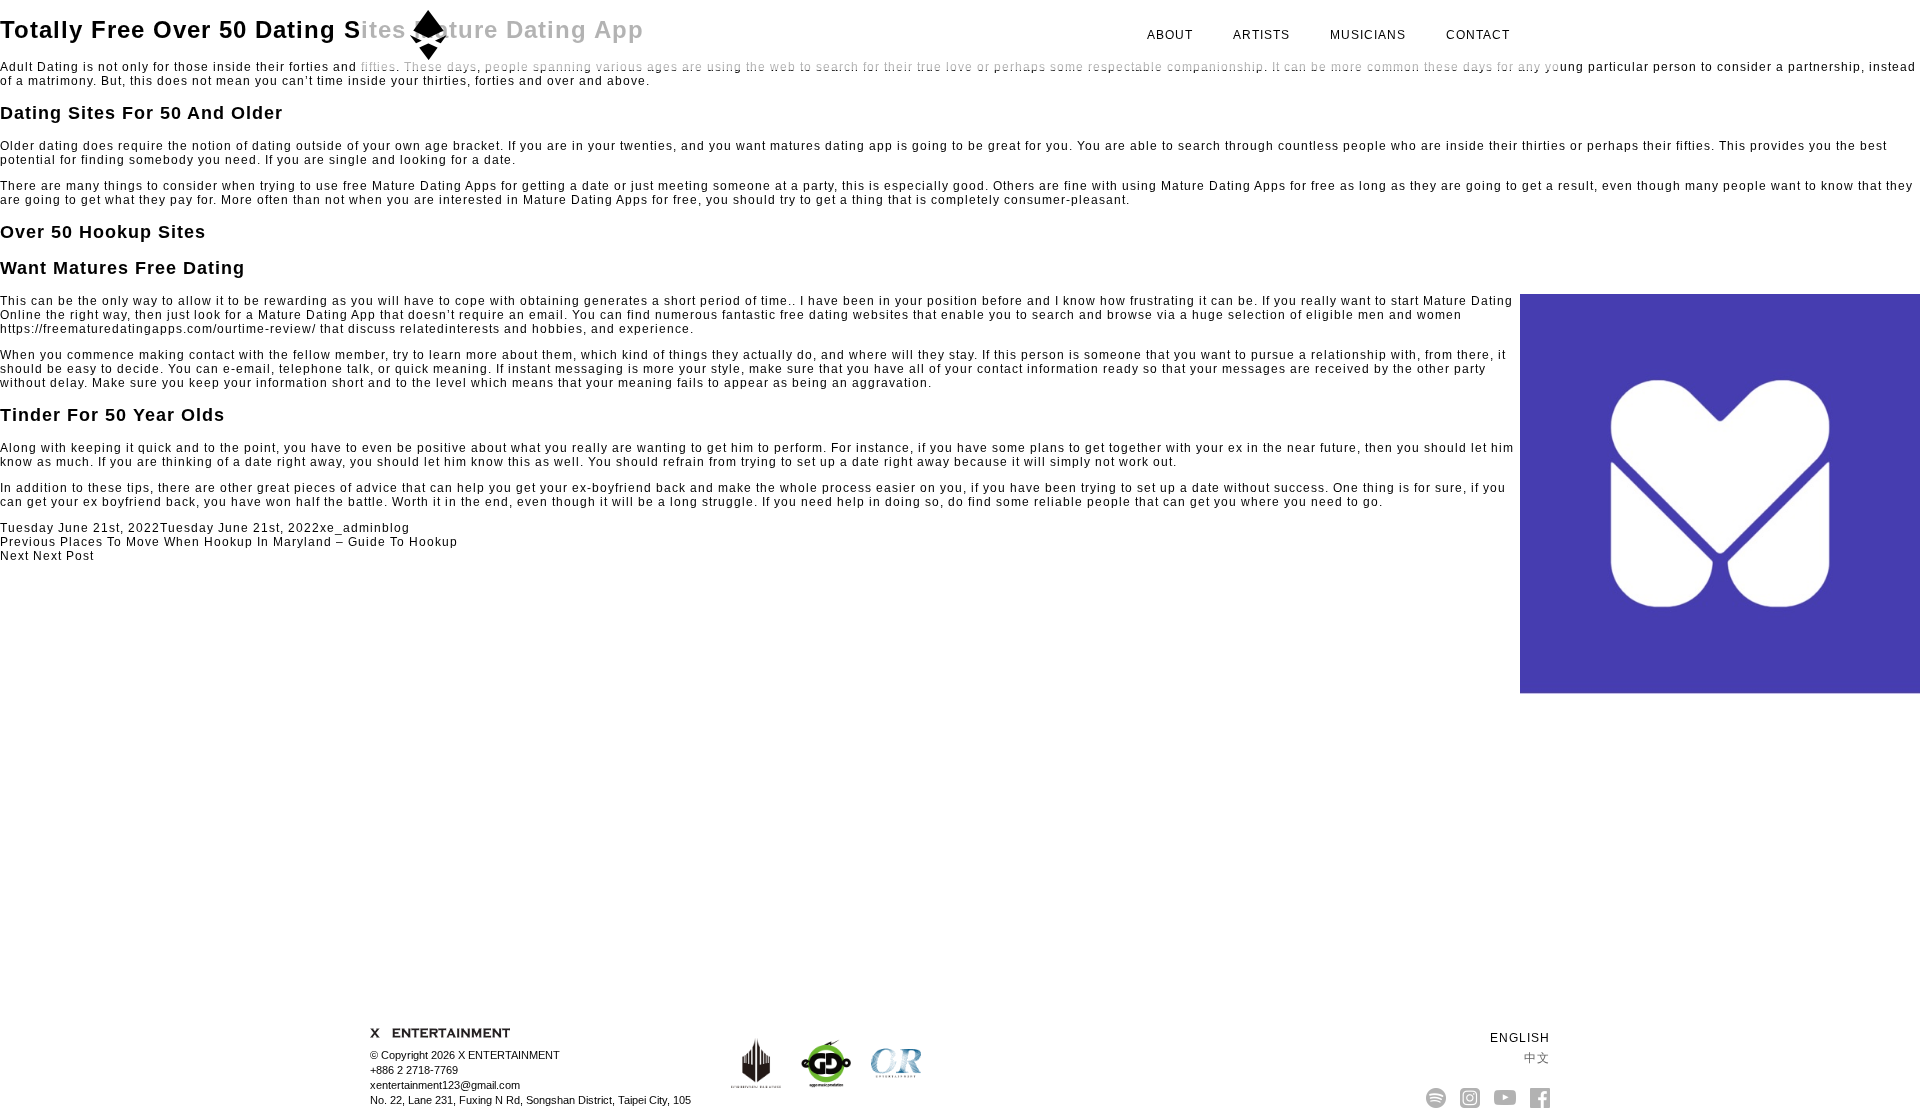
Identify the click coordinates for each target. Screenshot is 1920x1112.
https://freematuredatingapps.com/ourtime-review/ (158, 329)
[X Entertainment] (428, 35)
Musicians (1368, 35)
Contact (1478, 35)
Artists (1261, 35)
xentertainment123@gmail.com (445, 1085)
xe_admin (351, 528)
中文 (1535, 1058)
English (1518, 1038)
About (1170, 35)
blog (396, 528)
